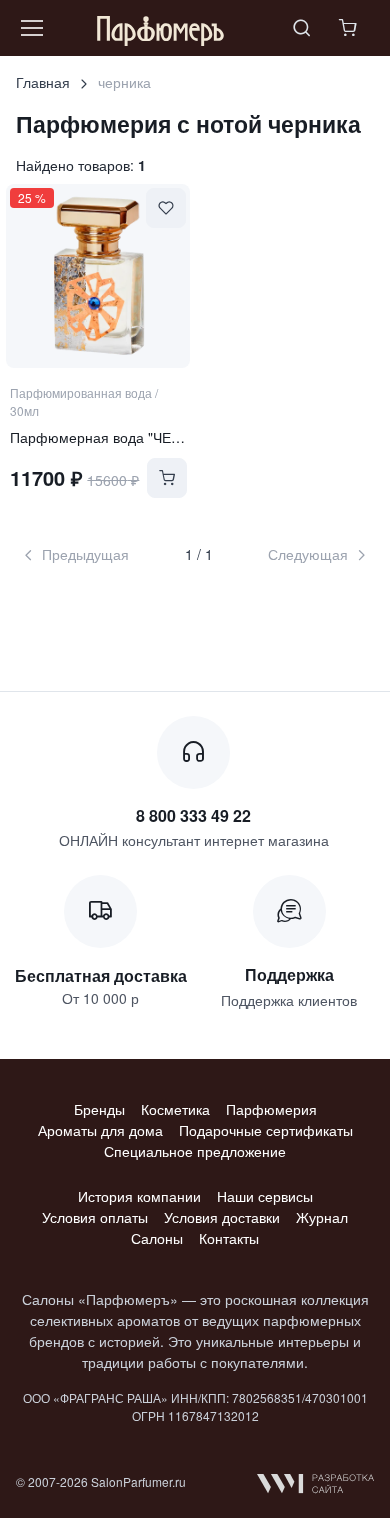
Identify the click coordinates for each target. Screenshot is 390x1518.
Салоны (157, 1238)
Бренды (99, 1109)
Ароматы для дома (100, 1130)
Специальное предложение (195, 1151)
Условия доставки (222, 1217)
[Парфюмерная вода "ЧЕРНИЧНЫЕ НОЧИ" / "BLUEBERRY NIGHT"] (98, 276)
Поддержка (289, 974)
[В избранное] (166, 208)
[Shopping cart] (350, 28)
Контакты (229, 1238)
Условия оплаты (95, 1217)
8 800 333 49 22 (193, 815)
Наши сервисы (265, 1196)
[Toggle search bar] (302, 28)
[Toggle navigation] (31, 28)
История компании (139, 1196)
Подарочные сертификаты (266, 1130)
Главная (43, 82)
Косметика (175, 1109)
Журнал (322, 1217)
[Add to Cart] (167, 478)
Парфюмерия (271, 1109)
